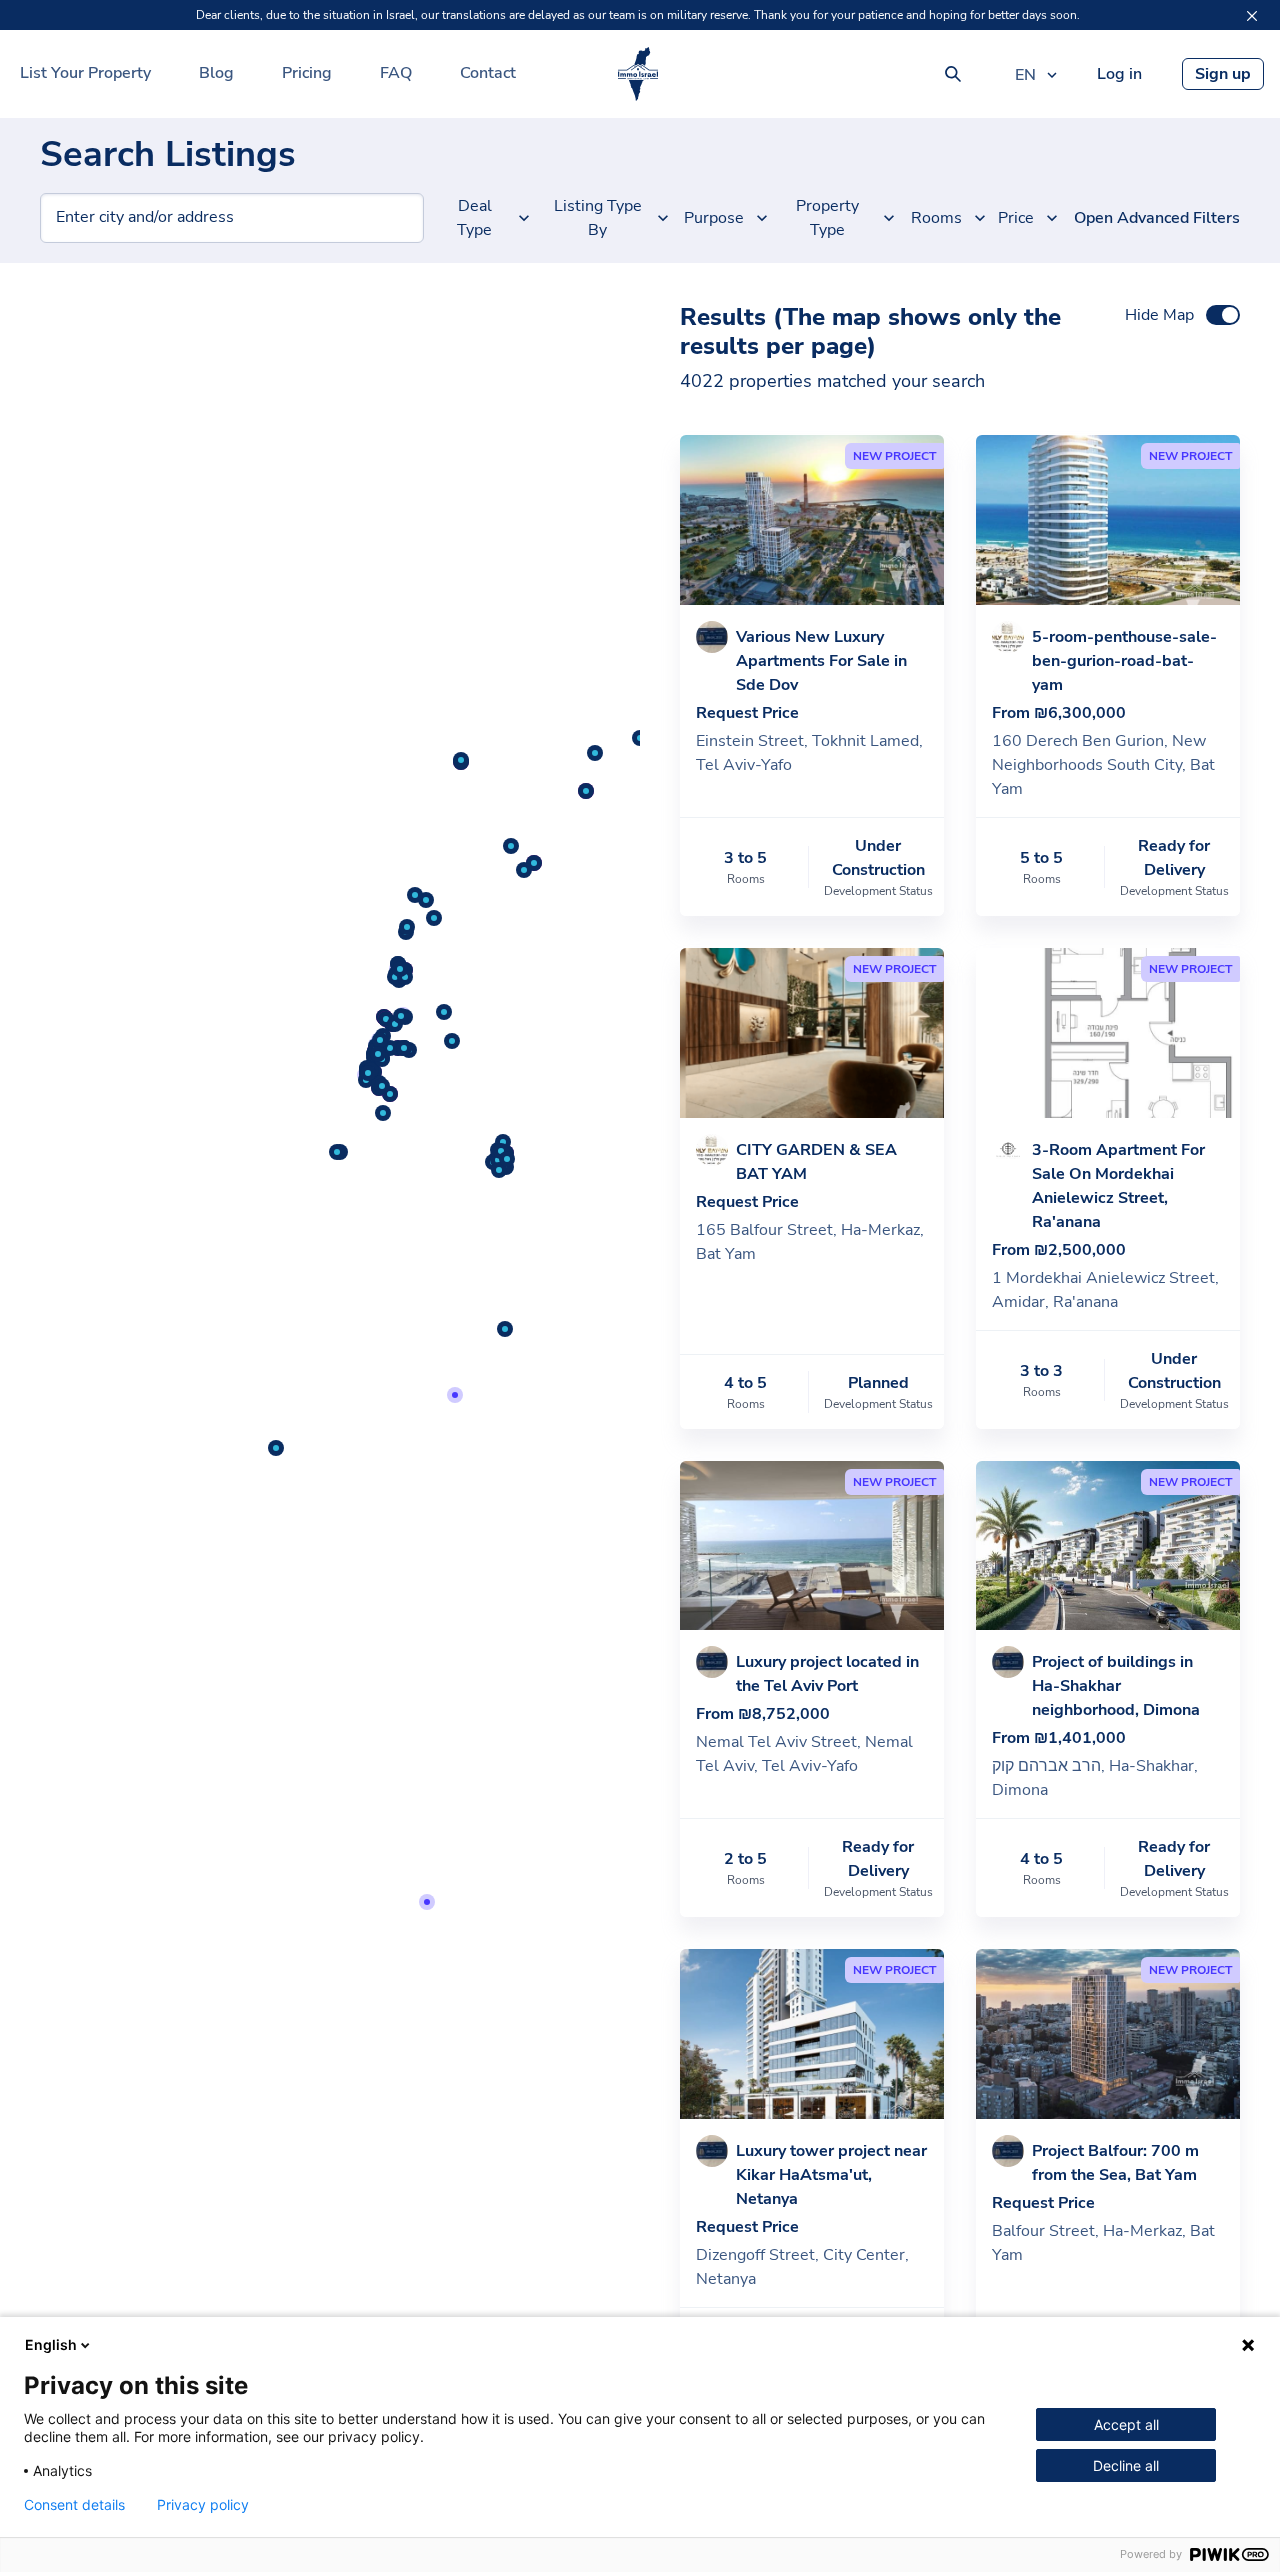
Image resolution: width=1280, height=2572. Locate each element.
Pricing (307, 73)
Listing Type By (598, 218)
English (51, 2344)
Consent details (74, 2505)
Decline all (1126, 2465)
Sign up (1223, 74)
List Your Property (85, 73)
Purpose (716, 218)
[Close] (1252, 16)
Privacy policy (203, 2505)
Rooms (938, 218)
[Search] (953, 74)
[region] (320, 1417)
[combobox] (57, 218)
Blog (216, 73)
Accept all (1126, 2424)
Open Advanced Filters (1157, 218)
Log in (1119, 74)
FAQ (396, 73)
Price (1017, 218)
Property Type (827, 218)
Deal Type (474, 218)
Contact (488, 73)
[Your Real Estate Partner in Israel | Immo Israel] (638, 74)
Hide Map (1159, 315)
